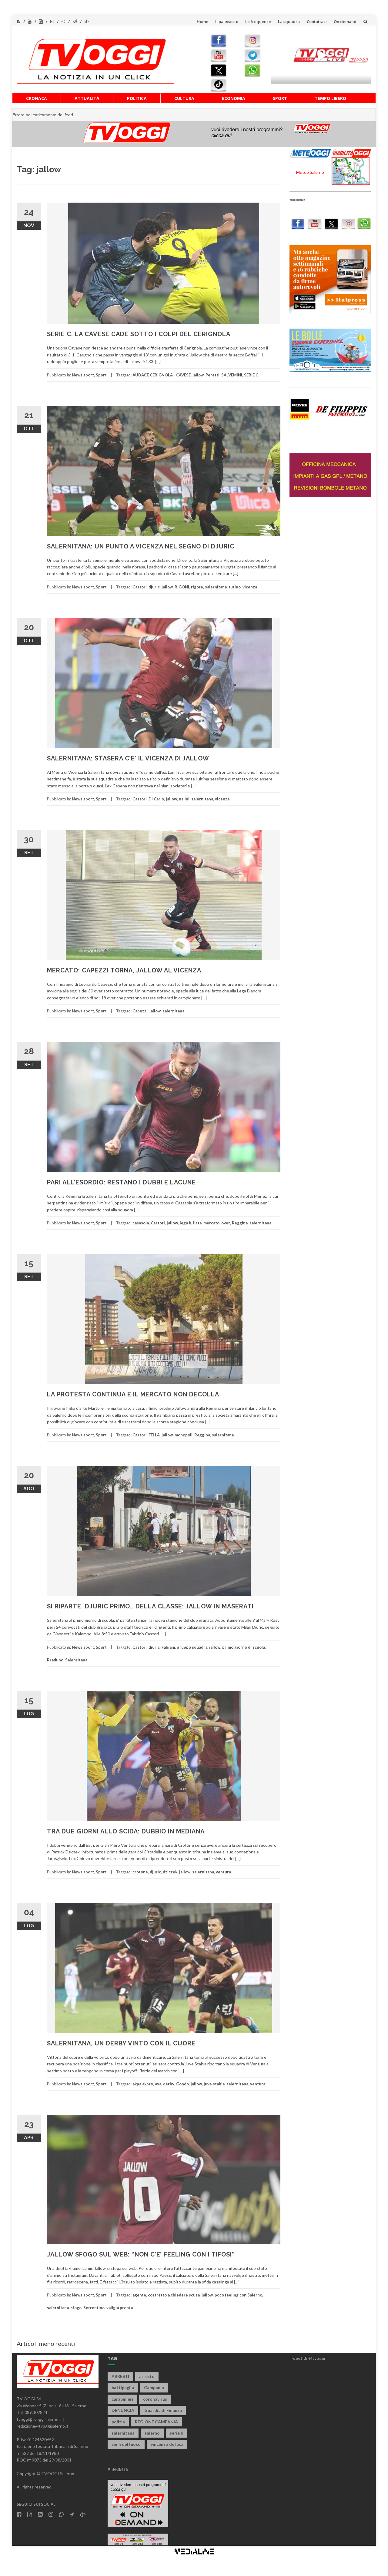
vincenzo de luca (167, 2444)
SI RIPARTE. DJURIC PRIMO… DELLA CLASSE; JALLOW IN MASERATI (150, 1606)
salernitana (216, 587)
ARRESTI (120, 2376)
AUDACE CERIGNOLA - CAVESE (162, 375)
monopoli (184, 1435)
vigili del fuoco (126, 2444)
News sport (83, 375)
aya (158, 2084)
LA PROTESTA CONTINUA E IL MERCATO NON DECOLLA (133, 1394)
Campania (154, 2387)
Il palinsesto (227, 22)
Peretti (212, 375)
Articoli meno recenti (46, 2343)
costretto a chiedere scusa (174, 2295)
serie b (176, 2433)
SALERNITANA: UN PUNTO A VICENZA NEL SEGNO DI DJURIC (141, 546)
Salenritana (76, 1660)
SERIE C (251, 375)
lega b (186, 1223)
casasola (141, 1223)
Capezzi (140, 1011)
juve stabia (214, 2084)
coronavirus (155, 2399)
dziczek (170, 1872)
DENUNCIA (123, 2410)
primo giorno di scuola (244, 1647)
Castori (140, 587)
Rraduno (55, 1660)
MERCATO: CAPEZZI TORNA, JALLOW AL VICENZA (124, 970)
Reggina (240, 1223)
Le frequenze (258, 22)
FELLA (154, 1435)
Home (202, 22)
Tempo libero (330, 98)
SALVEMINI (232, 375)
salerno (152, 2433)
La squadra (289, 22)
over (226, 1223)
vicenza (250, 587)
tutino (235, 587)
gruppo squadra (192, 1647)
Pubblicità (118, 2470)
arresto (147, 2376)
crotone (140, 1872)
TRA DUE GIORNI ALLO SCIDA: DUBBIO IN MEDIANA (126, 1831)
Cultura (184, 98)
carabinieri (122, 2399)
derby (169, 2084)
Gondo (182, 2084)
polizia (118, 2422)
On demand (345, 22)
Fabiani (168, 1647)
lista (197, 1223)
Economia (234, 98)
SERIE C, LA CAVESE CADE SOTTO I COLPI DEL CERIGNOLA (139, 334)
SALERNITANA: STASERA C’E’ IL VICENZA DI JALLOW (128, 758)
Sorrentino (94, 2308)
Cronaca (37, 98)
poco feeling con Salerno (238, 2295)
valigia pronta (120, 2308)
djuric (154, 587)
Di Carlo (156, 799)
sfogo (76, 2308)
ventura (223, 1872)
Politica (137, 98)
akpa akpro (143, 2084)
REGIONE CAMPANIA (156, 2422)
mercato (211, 1223)
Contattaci (317, 22)
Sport (280, 98)
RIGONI (182, 587)
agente (139, 2295)
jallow (198, 375)
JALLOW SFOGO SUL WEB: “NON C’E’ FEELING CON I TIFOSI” (141, 2254)
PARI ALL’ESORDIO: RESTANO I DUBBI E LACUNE (121, 1182)
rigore (197, 587)
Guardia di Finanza (163, 2410)
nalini (184, 799)
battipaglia (123, 2387)
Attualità (87, 98)
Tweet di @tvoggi (307, 2358)
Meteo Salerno (310, 172)
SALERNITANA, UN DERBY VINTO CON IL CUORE (121, 2043)
